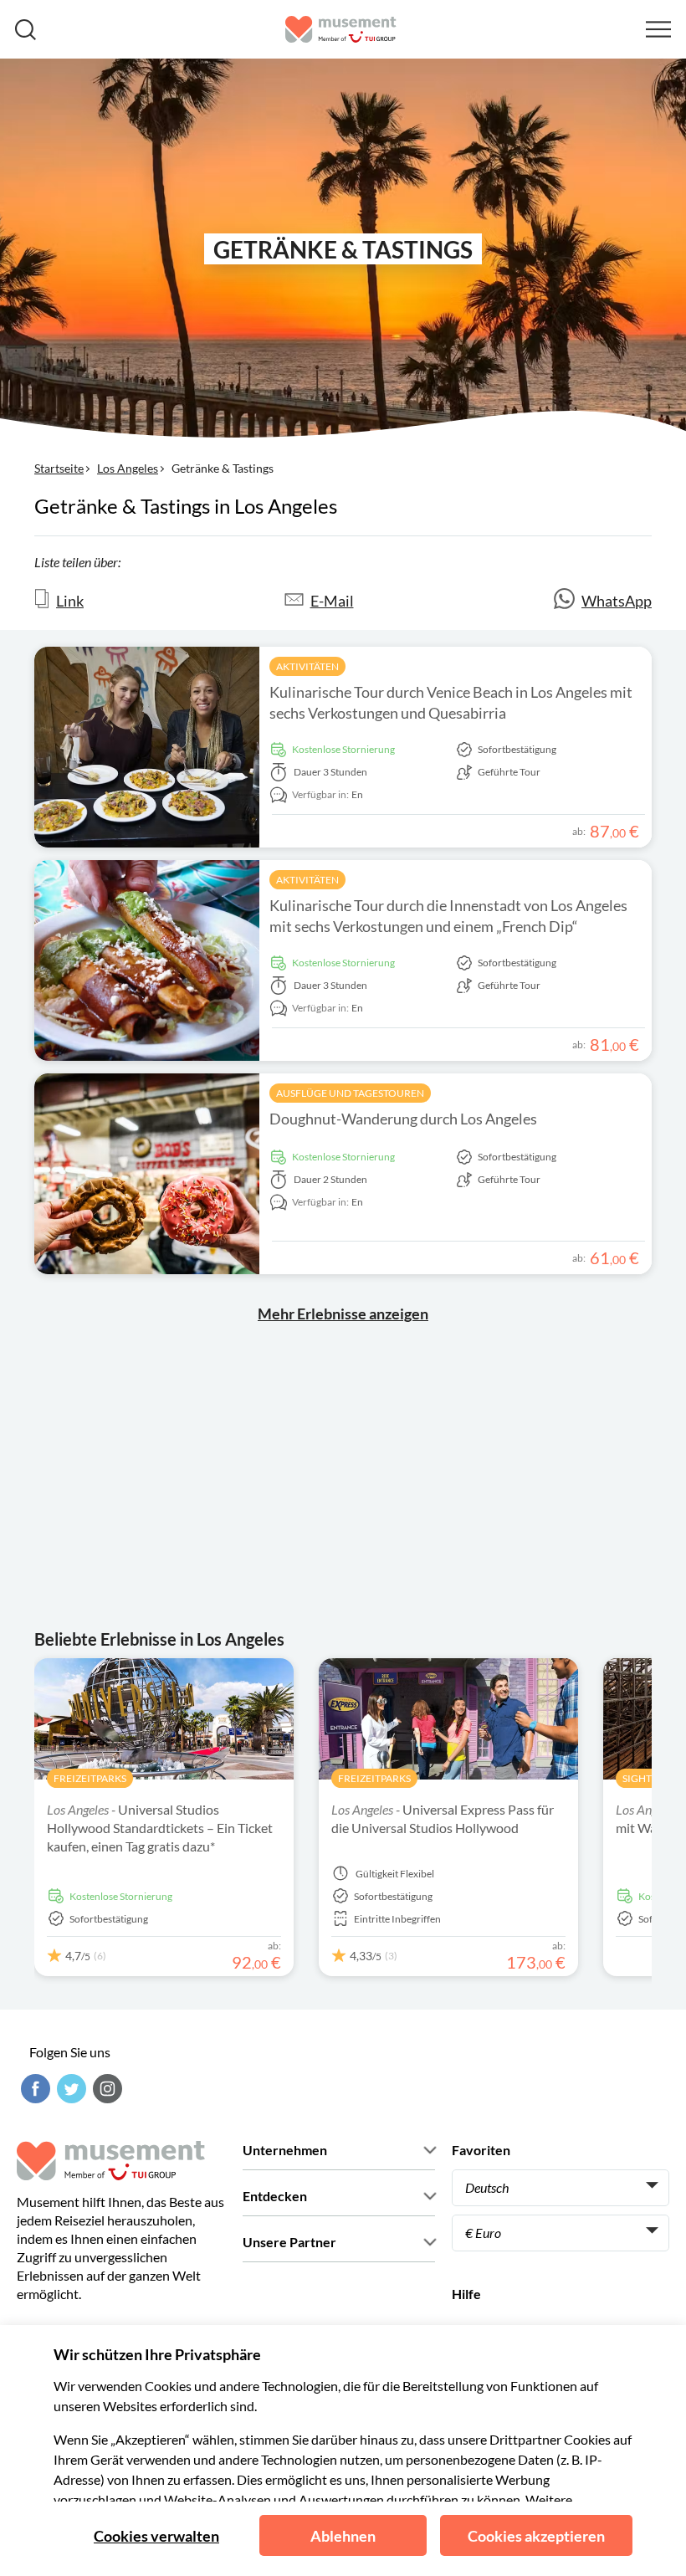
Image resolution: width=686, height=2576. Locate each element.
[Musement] (341, 29)
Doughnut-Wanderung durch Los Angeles (403, 1119)
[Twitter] (69, 2089)
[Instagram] (105, 2089)
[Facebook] (33, 2089)
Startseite (59, 468)
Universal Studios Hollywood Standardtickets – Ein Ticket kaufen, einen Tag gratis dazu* (160, 1828)
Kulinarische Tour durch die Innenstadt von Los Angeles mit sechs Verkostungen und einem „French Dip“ (448, 916)
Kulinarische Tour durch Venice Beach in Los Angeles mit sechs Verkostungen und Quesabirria (451, 702)
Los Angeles (128, 468)
